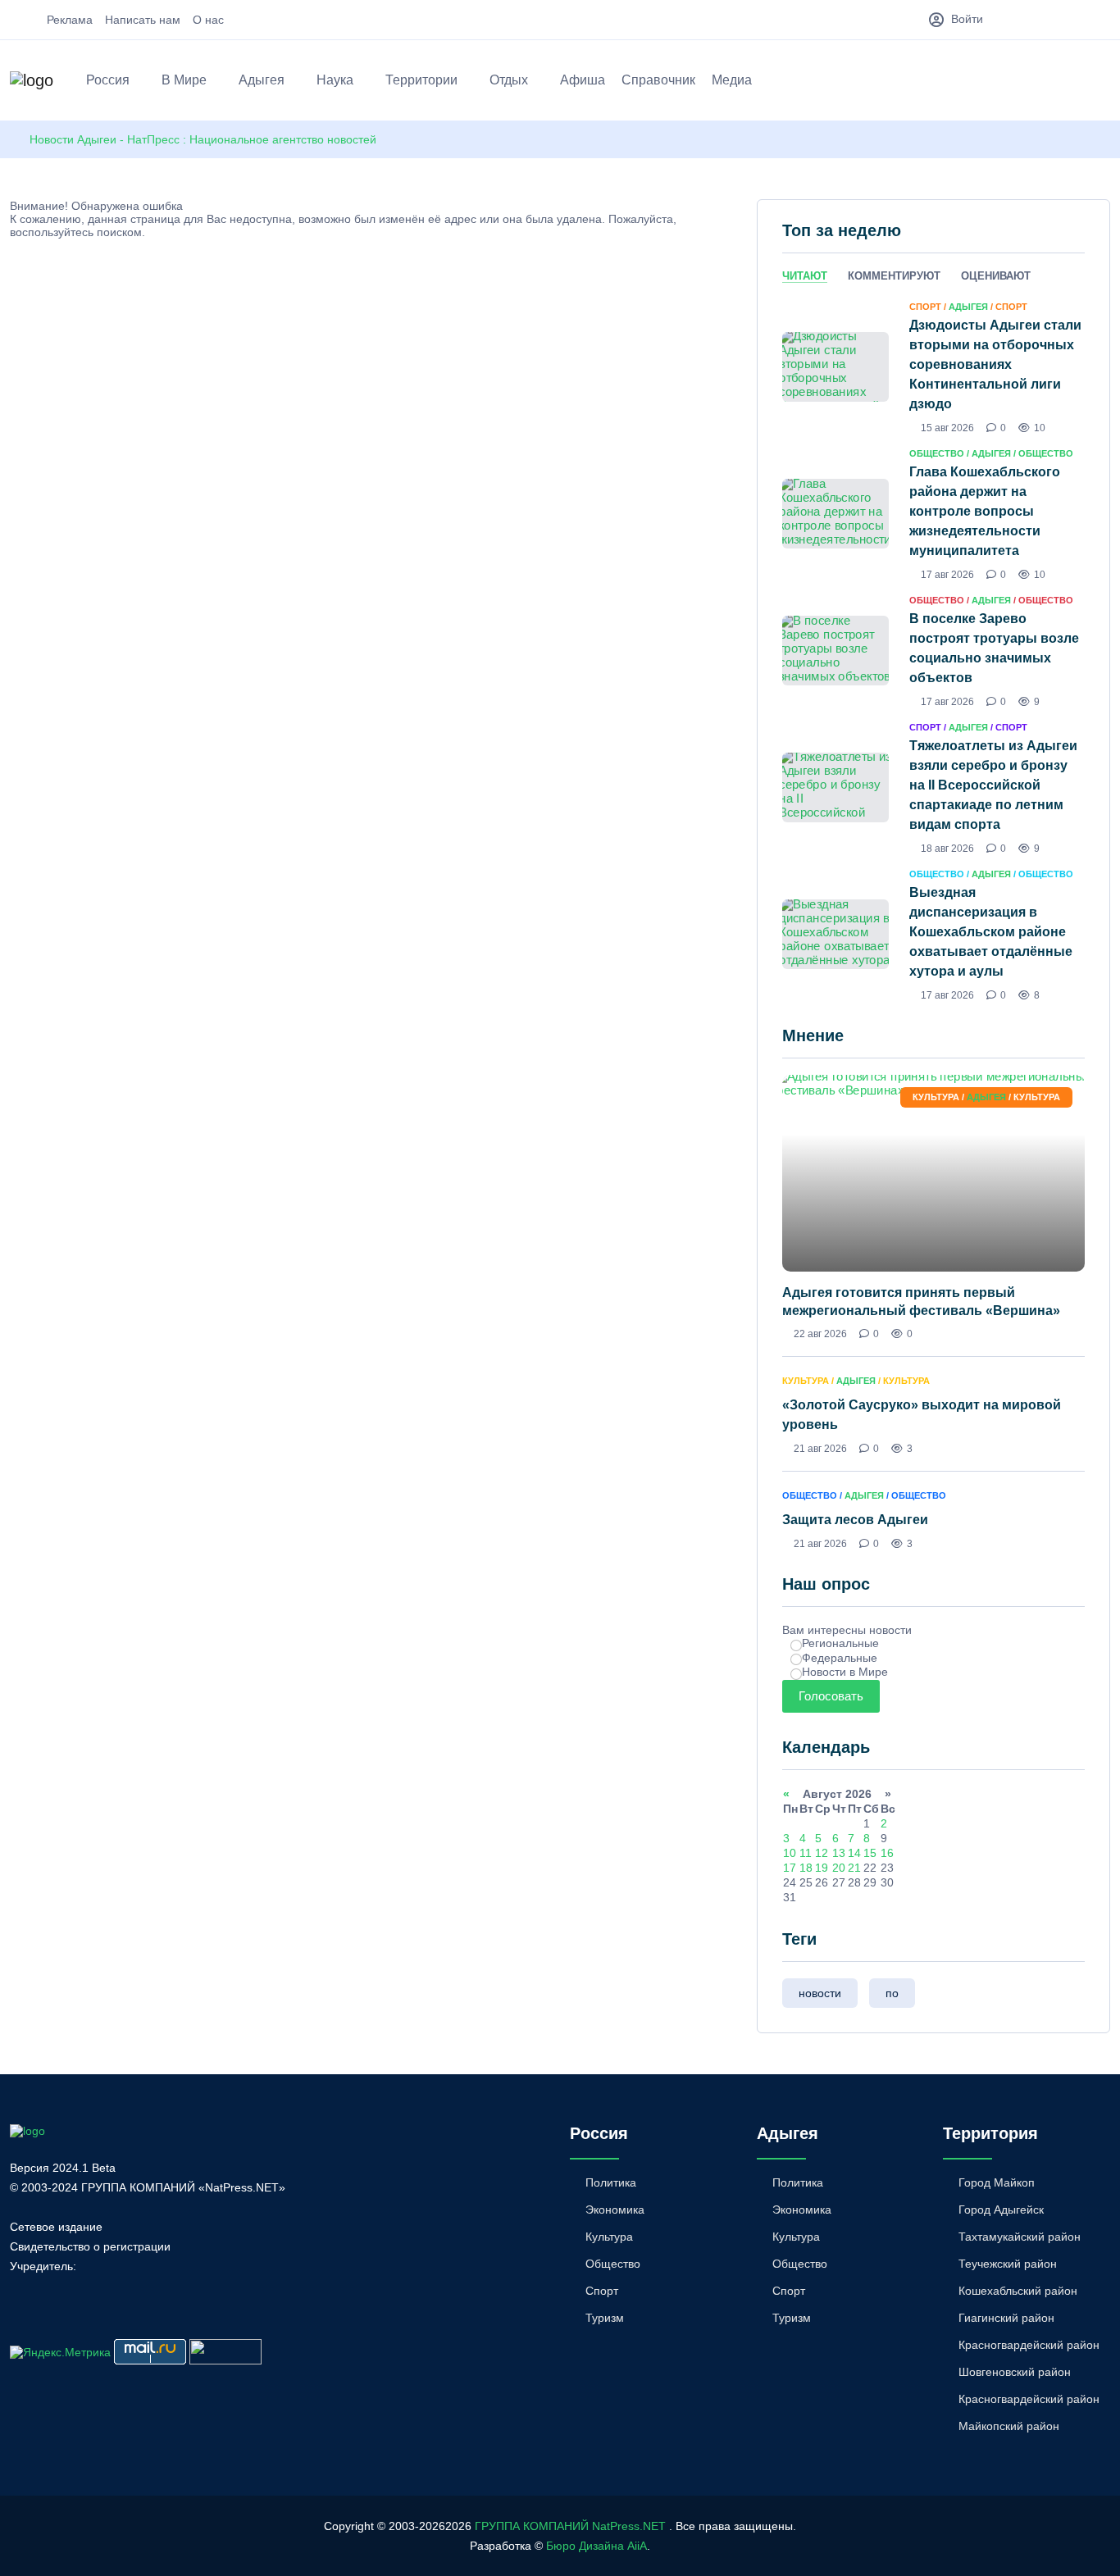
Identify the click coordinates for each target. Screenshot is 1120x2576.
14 (854, 1853)
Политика (611, 2182)
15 (870, 1853)
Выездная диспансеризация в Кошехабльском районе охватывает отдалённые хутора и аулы (991, 932)
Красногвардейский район (1029, 2345)
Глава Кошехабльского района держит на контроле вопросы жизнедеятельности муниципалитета (985, 511)
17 (790, 1868)
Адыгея (262, 80)
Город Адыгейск (1001, 2210)
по (892, 1993)
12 (822, 1853)
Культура (609, 2237)
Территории (421, 80)
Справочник (658, 80)
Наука (335, 80)
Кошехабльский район (1018, 2291)
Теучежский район (1008, 2264)
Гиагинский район (1006, 2318)
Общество (613, 2264)
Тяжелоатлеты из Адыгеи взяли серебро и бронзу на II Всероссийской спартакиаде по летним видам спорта (993, 785)
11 (806, 1853)
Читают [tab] (805, 276)
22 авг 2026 (820, 1334)
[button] (1102, 83)
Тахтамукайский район (1020, 2237)
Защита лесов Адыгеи (855, 1520)
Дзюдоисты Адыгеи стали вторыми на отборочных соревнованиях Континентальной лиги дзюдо (995, 364)
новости (820, 1993)
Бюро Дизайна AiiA (596, 2546)
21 (854, 1868)
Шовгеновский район (1015, 2372)
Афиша (583, 80)
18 (806, 1868)
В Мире (184, 80)
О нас (208, 20)
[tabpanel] (933, 650)
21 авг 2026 (820, 1449)
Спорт (602, 2291)
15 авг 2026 (947, 428)
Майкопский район (1009, 2426)
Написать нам (143, 20)
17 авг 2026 (947, 575)
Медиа (732, 80)
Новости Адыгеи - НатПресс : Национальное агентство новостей (203, 139)
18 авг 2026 (947, 849)
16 (887, 1853)
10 (790, 1853)
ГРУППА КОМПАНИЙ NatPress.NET (570, 2526)
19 (822, 1868)
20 (839, 1868)
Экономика (615, 2210)
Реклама (70, 20)
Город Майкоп (997, 2182)
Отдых (509, 80)
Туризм (605, 2318)
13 (839, 1853)
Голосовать (831, 1696)
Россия (108, 80)
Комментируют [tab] (894, 276)
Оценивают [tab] (996, 276)
